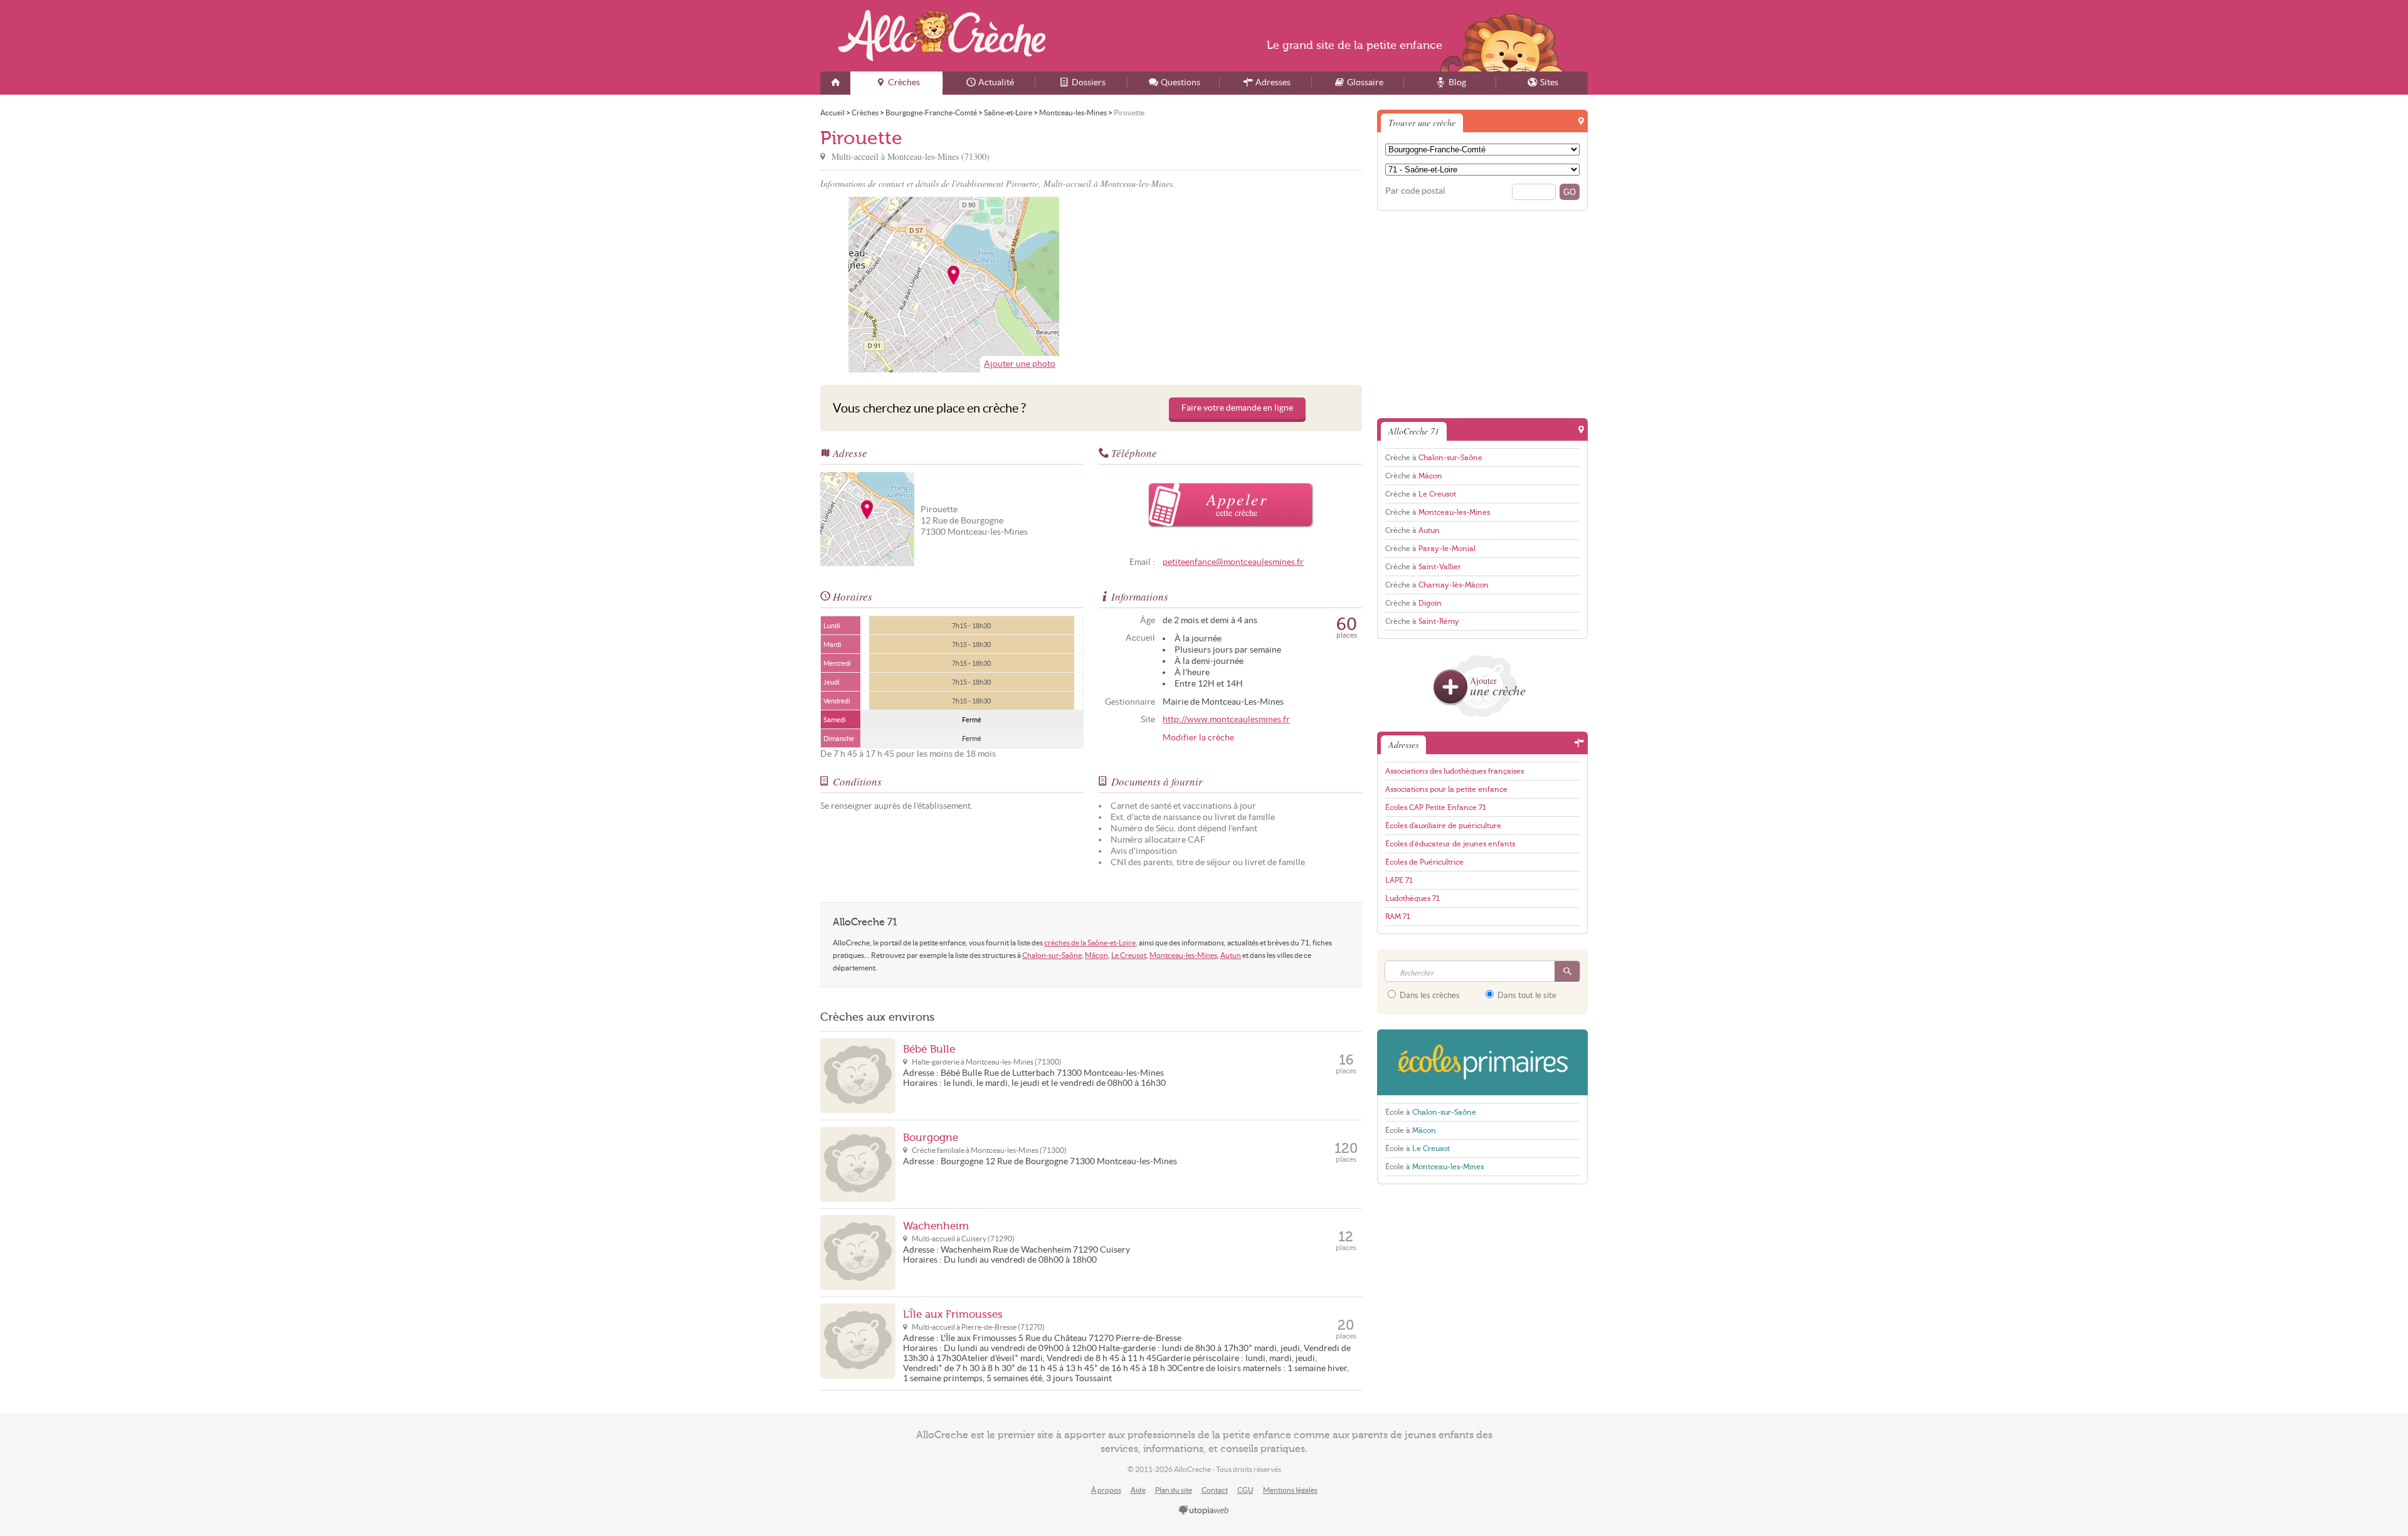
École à (1431, 1112)
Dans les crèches (1429, 995)
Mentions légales (1290, 1490)
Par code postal (1415, 191)
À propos (1106, 1490)
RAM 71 (1398, 917)
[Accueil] (835, 83)
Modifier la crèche (1198, 738)
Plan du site (1174, 1490)
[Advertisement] (1228, 285)
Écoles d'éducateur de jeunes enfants (1450, 844)
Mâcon (1096, 955)
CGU (1245, 1490)
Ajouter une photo (1020, 364)
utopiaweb (1204, 1511)
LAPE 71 (1399, 880)
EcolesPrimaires (1482, 1062)
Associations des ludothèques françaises (1455, 771)
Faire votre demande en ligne (1237, 408)
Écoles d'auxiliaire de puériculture (1443, 826)
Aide (1138, 1490)
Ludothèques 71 (1413, 898)
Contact (1215, 1490)
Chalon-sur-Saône (1052, 955)
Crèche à (1434, 458)
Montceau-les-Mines (1183, 955)
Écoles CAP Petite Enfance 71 (1436, 807)
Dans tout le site (1526, 995)
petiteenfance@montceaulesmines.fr (1233, 562)
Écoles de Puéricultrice (1424, 862)
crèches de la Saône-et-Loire (1090, 943)
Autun (1231, 955)
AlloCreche (942, 36)
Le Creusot (1129, 955)
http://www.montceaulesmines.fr (1226, 719)
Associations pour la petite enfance (1446, 789)
